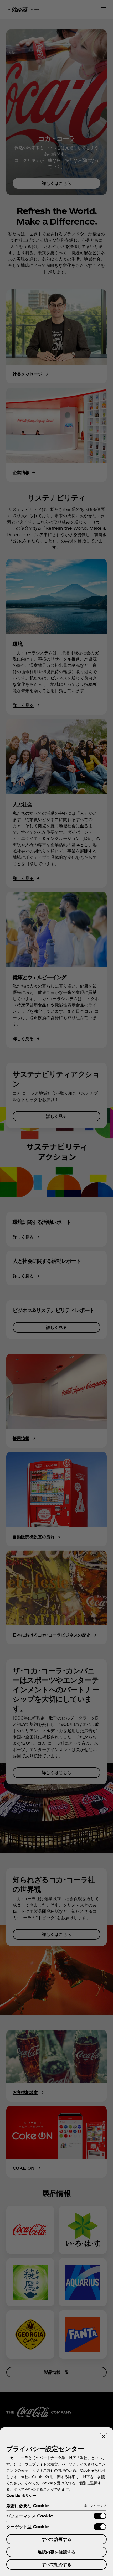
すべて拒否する (56, 2564)
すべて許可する (56, 2539)
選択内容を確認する (56, 2552)
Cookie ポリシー (21, 2495)
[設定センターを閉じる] (104, 2437)
